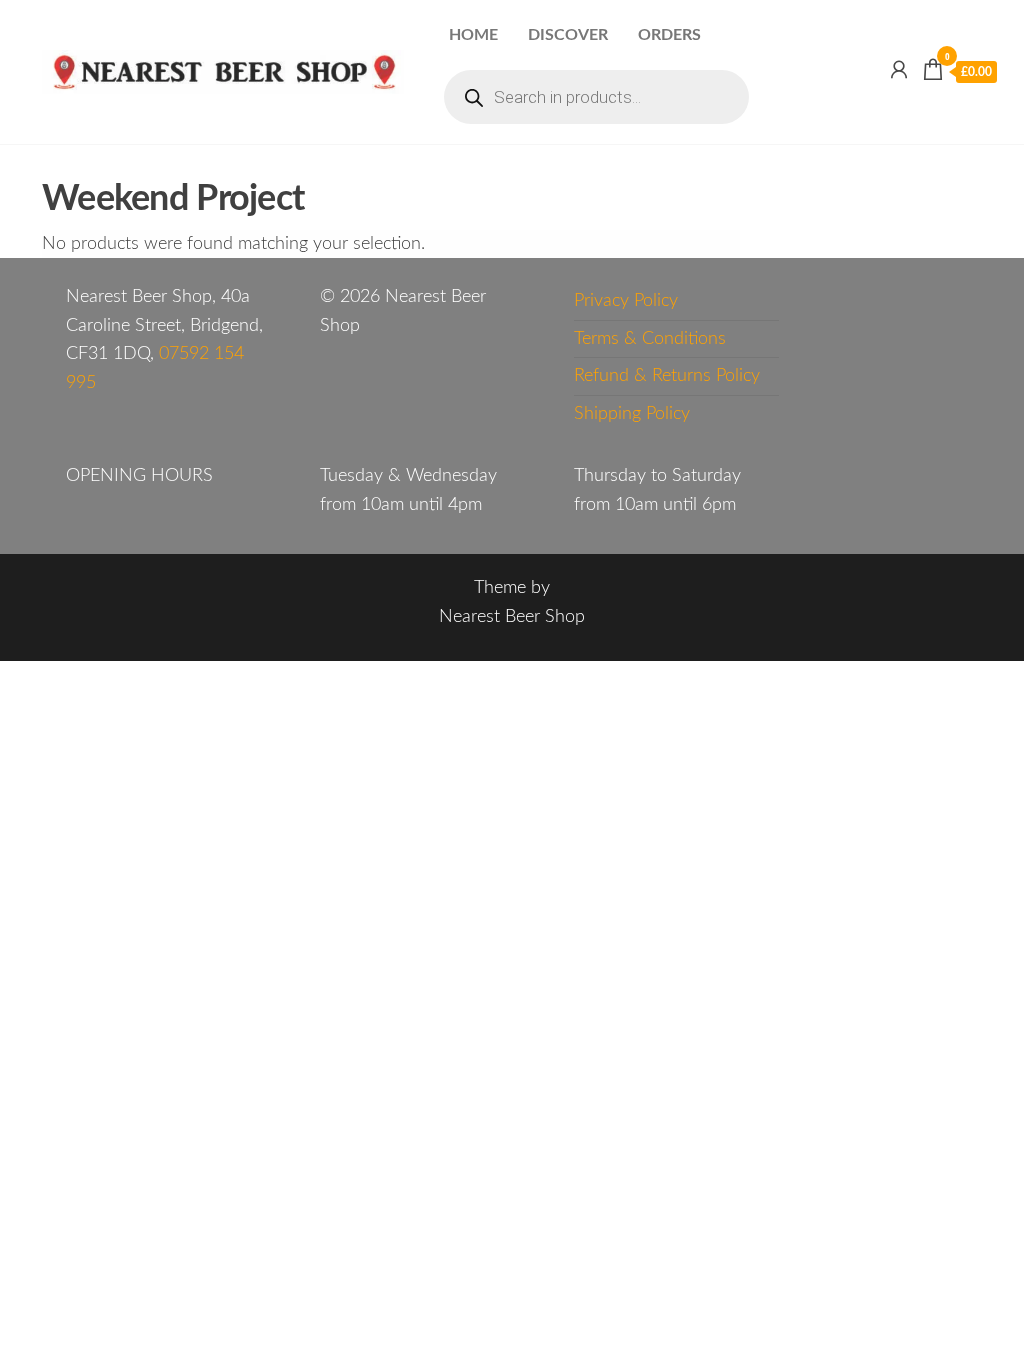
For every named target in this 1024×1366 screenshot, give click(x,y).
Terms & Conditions (650, 339)
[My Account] (899, 71)
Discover (568, 35)
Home (473, 35)
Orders (669, 35)
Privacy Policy (626, 301)
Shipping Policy (632, 414)
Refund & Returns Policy (667, 376)
